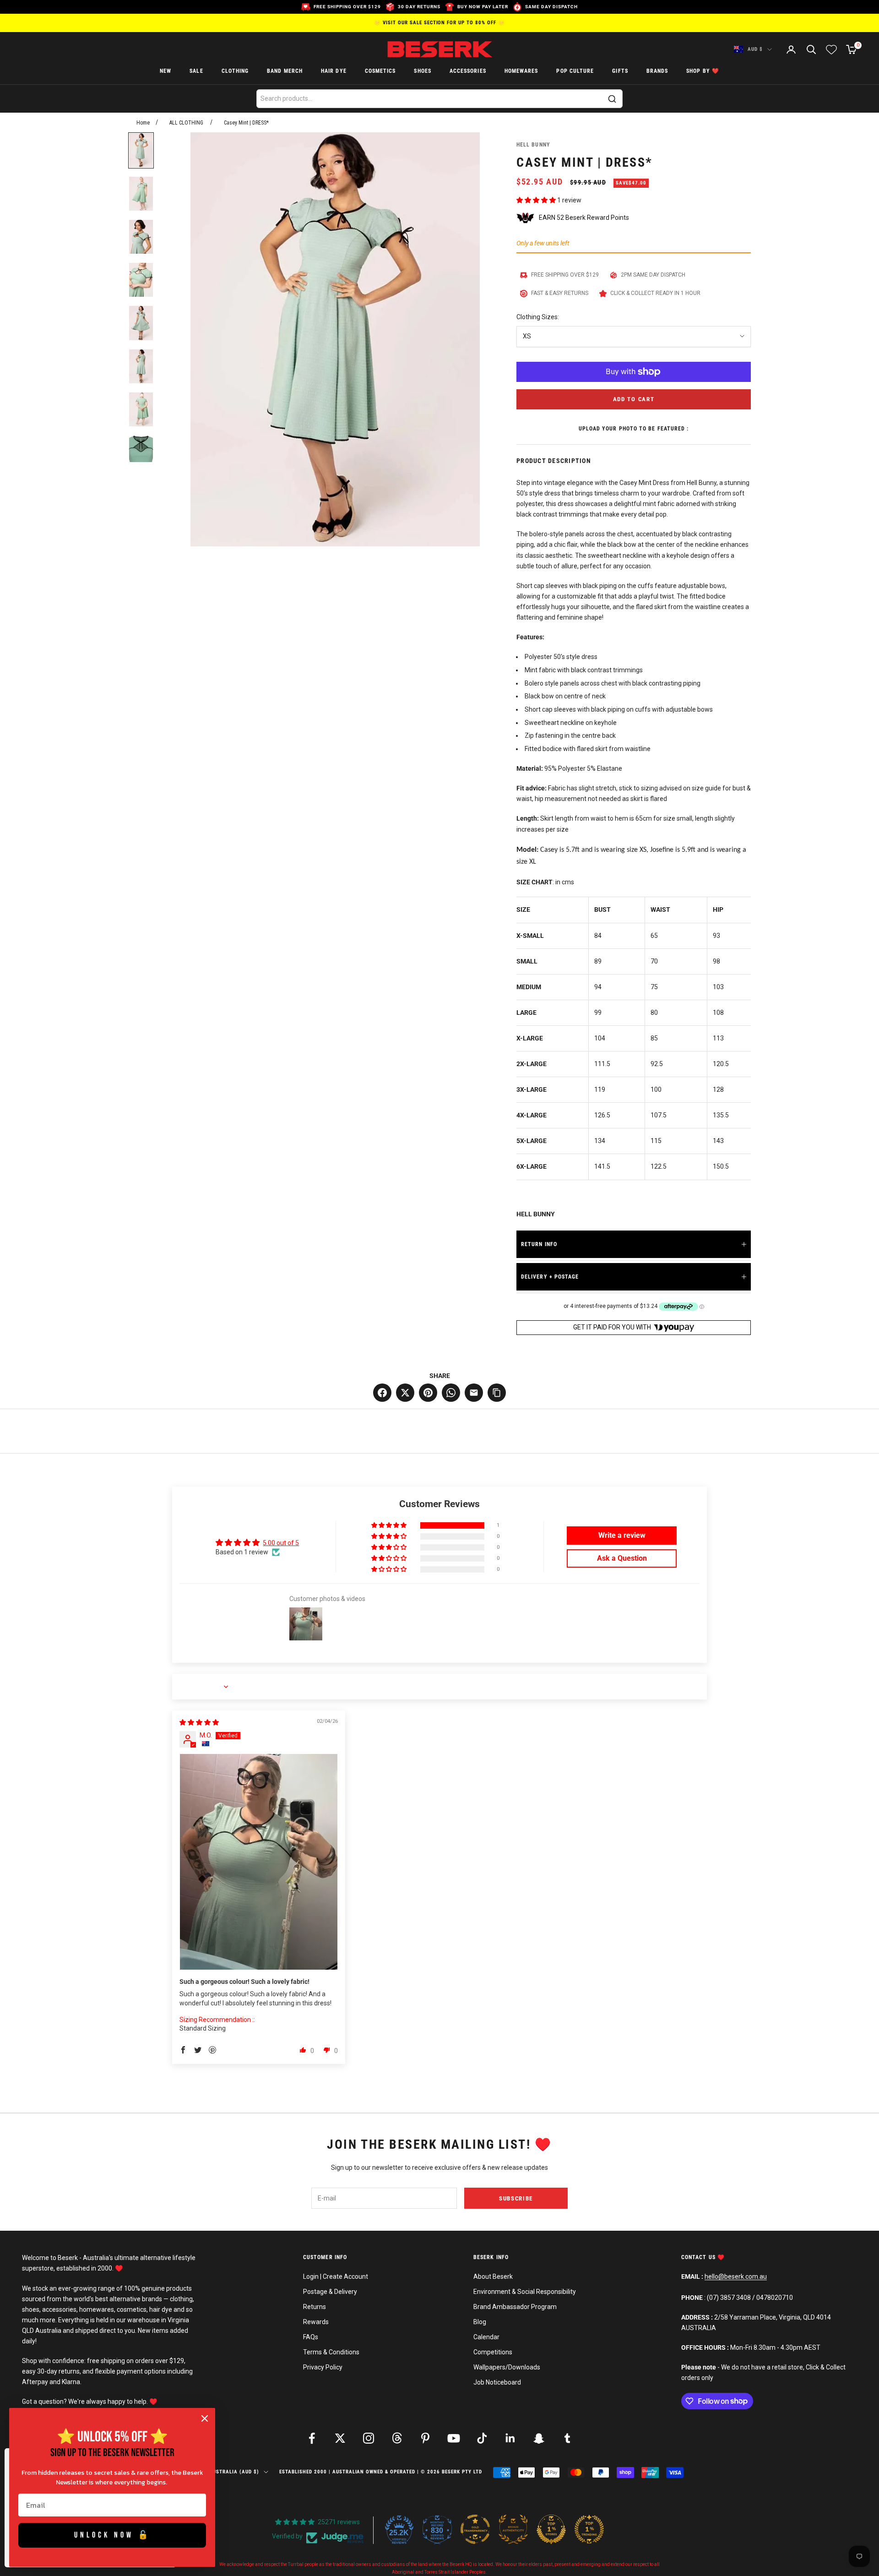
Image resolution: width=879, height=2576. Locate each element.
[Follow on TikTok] (482, 2438)
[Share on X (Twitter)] (405, 1393)
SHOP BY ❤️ (703, 71)
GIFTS (620, 71)
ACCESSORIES (468, 71)
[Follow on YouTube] (454, 2438)
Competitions (493, 2352)
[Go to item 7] (141, 409)
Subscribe (516, 2198)
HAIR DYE (334, 71)
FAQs (311, 2337)
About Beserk (493, 2276)
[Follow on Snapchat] (539, 2438)
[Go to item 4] (141, 280)
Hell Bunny (533, 145)
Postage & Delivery (330, 2292)
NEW (165, 71)
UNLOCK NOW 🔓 (112, 2535)
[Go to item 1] (141, 150)
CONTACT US (699, 2257)
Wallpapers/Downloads (507, 2367)
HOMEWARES (521, 71)
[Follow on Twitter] (340, 2438)
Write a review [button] (622, 1535)
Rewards (316, 2322)
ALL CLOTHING (186, 123)
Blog (480, 2322)
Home (143, 123)
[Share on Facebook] (382, 1393)
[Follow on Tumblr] (567, 2438)
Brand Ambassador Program (515, 2307)
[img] (199, 1722)
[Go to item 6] (141, 366)
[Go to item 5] (141, 323)
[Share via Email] (474, 1393)
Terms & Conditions (331, 2352)
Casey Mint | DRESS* (246, 123)
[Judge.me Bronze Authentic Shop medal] (513, 2529)
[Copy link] (497, 1393)
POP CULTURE (575, 71)
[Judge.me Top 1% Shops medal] (551, 2529)
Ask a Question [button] (622, 1558)
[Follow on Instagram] (369, 2438)
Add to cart (634, 399)
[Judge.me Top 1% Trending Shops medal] (589, 2529)
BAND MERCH (285, 71)
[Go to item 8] (141, 452)
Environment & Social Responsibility (525, 2292)
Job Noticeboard (497, 2382)
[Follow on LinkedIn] (510, 2438)
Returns (315, 2307)
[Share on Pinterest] (428, 1393)
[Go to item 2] (141, 194)
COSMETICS (380, 71)
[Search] (612, 99)
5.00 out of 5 (281, 1543)
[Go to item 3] (141, 237)
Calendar (486, 2337)
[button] (537, 200)
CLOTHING (235, 71)
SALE (196, 71)
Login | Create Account (336, 2276)
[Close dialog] (205, 2418)
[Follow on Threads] (397, 2438)
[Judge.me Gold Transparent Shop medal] (475, 2529)
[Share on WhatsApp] (451, 1393)
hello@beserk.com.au (736, 2276)
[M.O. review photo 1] (259, 1862)
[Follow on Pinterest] (425, 2438)
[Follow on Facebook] (312, 2438)
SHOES (422, 71)
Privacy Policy (323, 2367)
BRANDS (657, 71)
